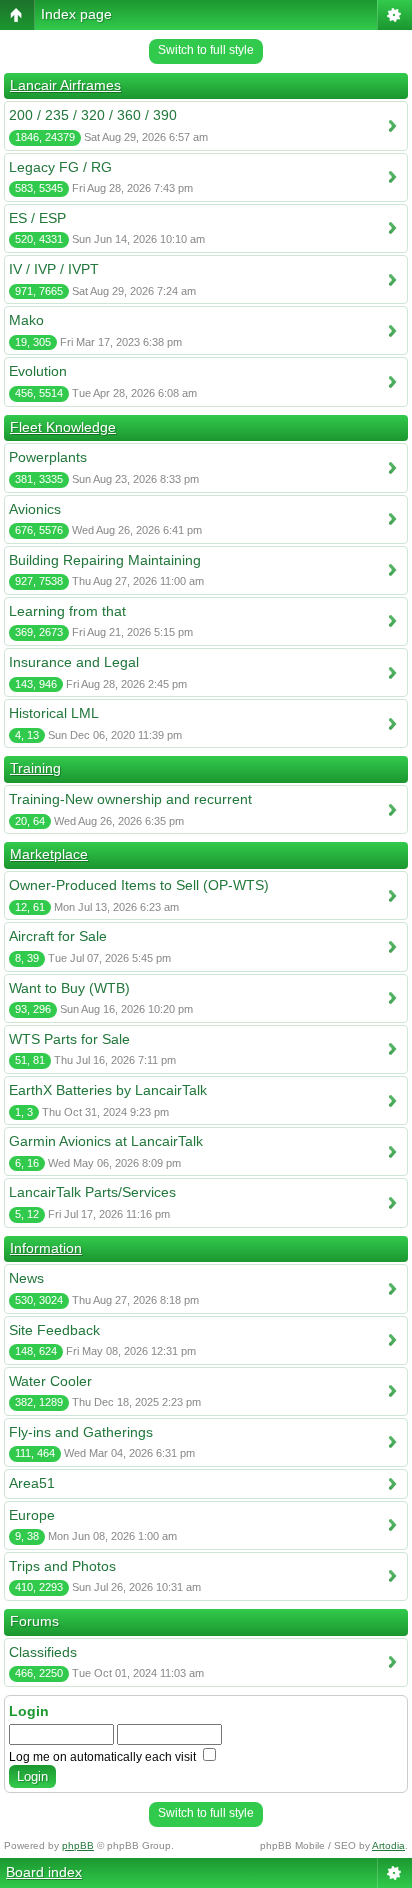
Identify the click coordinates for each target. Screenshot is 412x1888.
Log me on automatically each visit (104, 1757)
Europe (32, 1515)
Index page (76, 14)
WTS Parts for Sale (69, 1039)
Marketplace (49, 854)
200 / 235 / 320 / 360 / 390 (93, 115)
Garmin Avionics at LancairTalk (106, 1141)
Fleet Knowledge (63, 427)
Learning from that (67, 611)
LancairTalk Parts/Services (92, 1192)
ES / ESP (37, 218)
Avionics (35, 509)
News (26, 1278)
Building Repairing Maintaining (105, 560)
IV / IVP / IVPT (54, 269)
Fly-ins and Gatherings (81, 1432)
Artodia (388, 1845)
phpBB (78, 1845)
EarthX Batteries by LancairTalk (108, 1090)
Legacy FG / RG (60, 167)
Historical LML (54, 713)
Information (46, 1248)
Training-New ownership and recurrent (130, 799)
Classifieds (43, 1652)
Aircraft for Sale (58, 936)
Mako (26, 320)
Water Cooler (50, 1381)
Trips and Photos (62, 1566)
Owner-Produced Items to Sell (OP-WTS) (139, 885)
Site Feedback (54, 1330)
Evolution (38, 371)
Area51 (32, 1483)
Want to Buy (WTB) (69, 988)
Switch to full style (206, 50)
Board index (44, 1872)
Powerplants (48, 457)
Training (35, 768)
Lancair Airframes (65, 85)
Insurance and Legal (74, 662)
